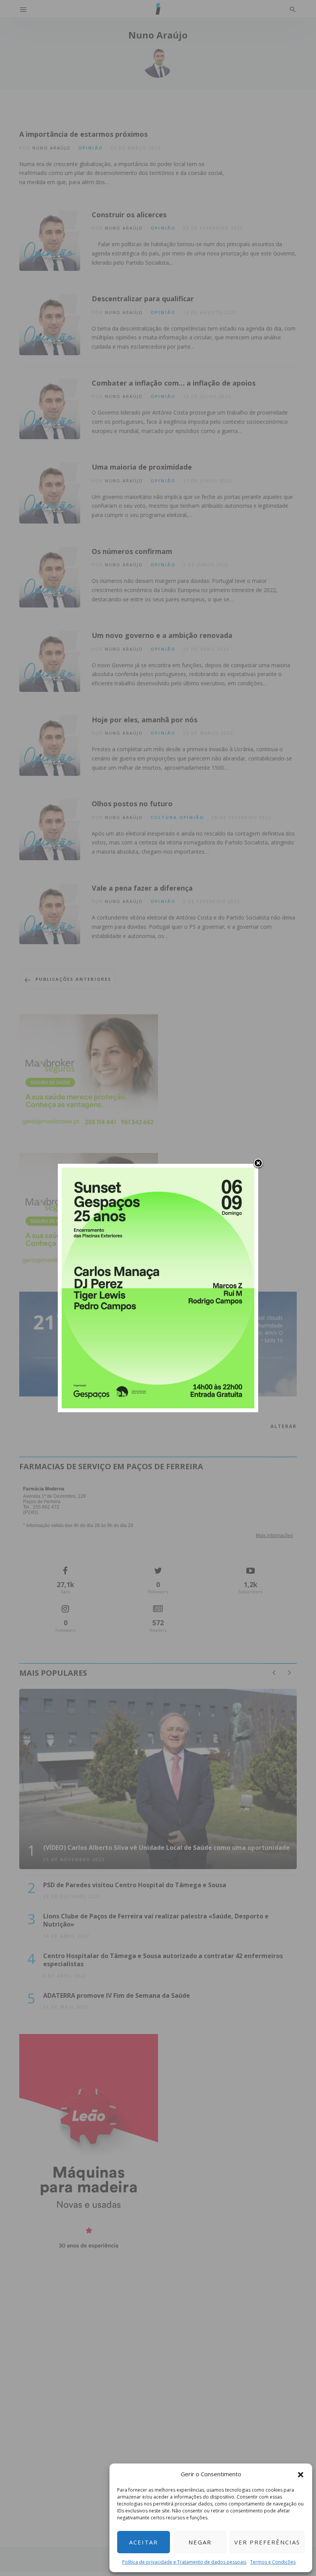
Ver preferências (267, 2542)
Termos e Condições (273, 2562)
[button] (301, 2474)
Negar (200, 2542)
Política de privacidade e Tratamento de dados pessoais (184, 2562)
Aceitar (144, 2542)
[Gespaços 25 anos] (158, 1287)
